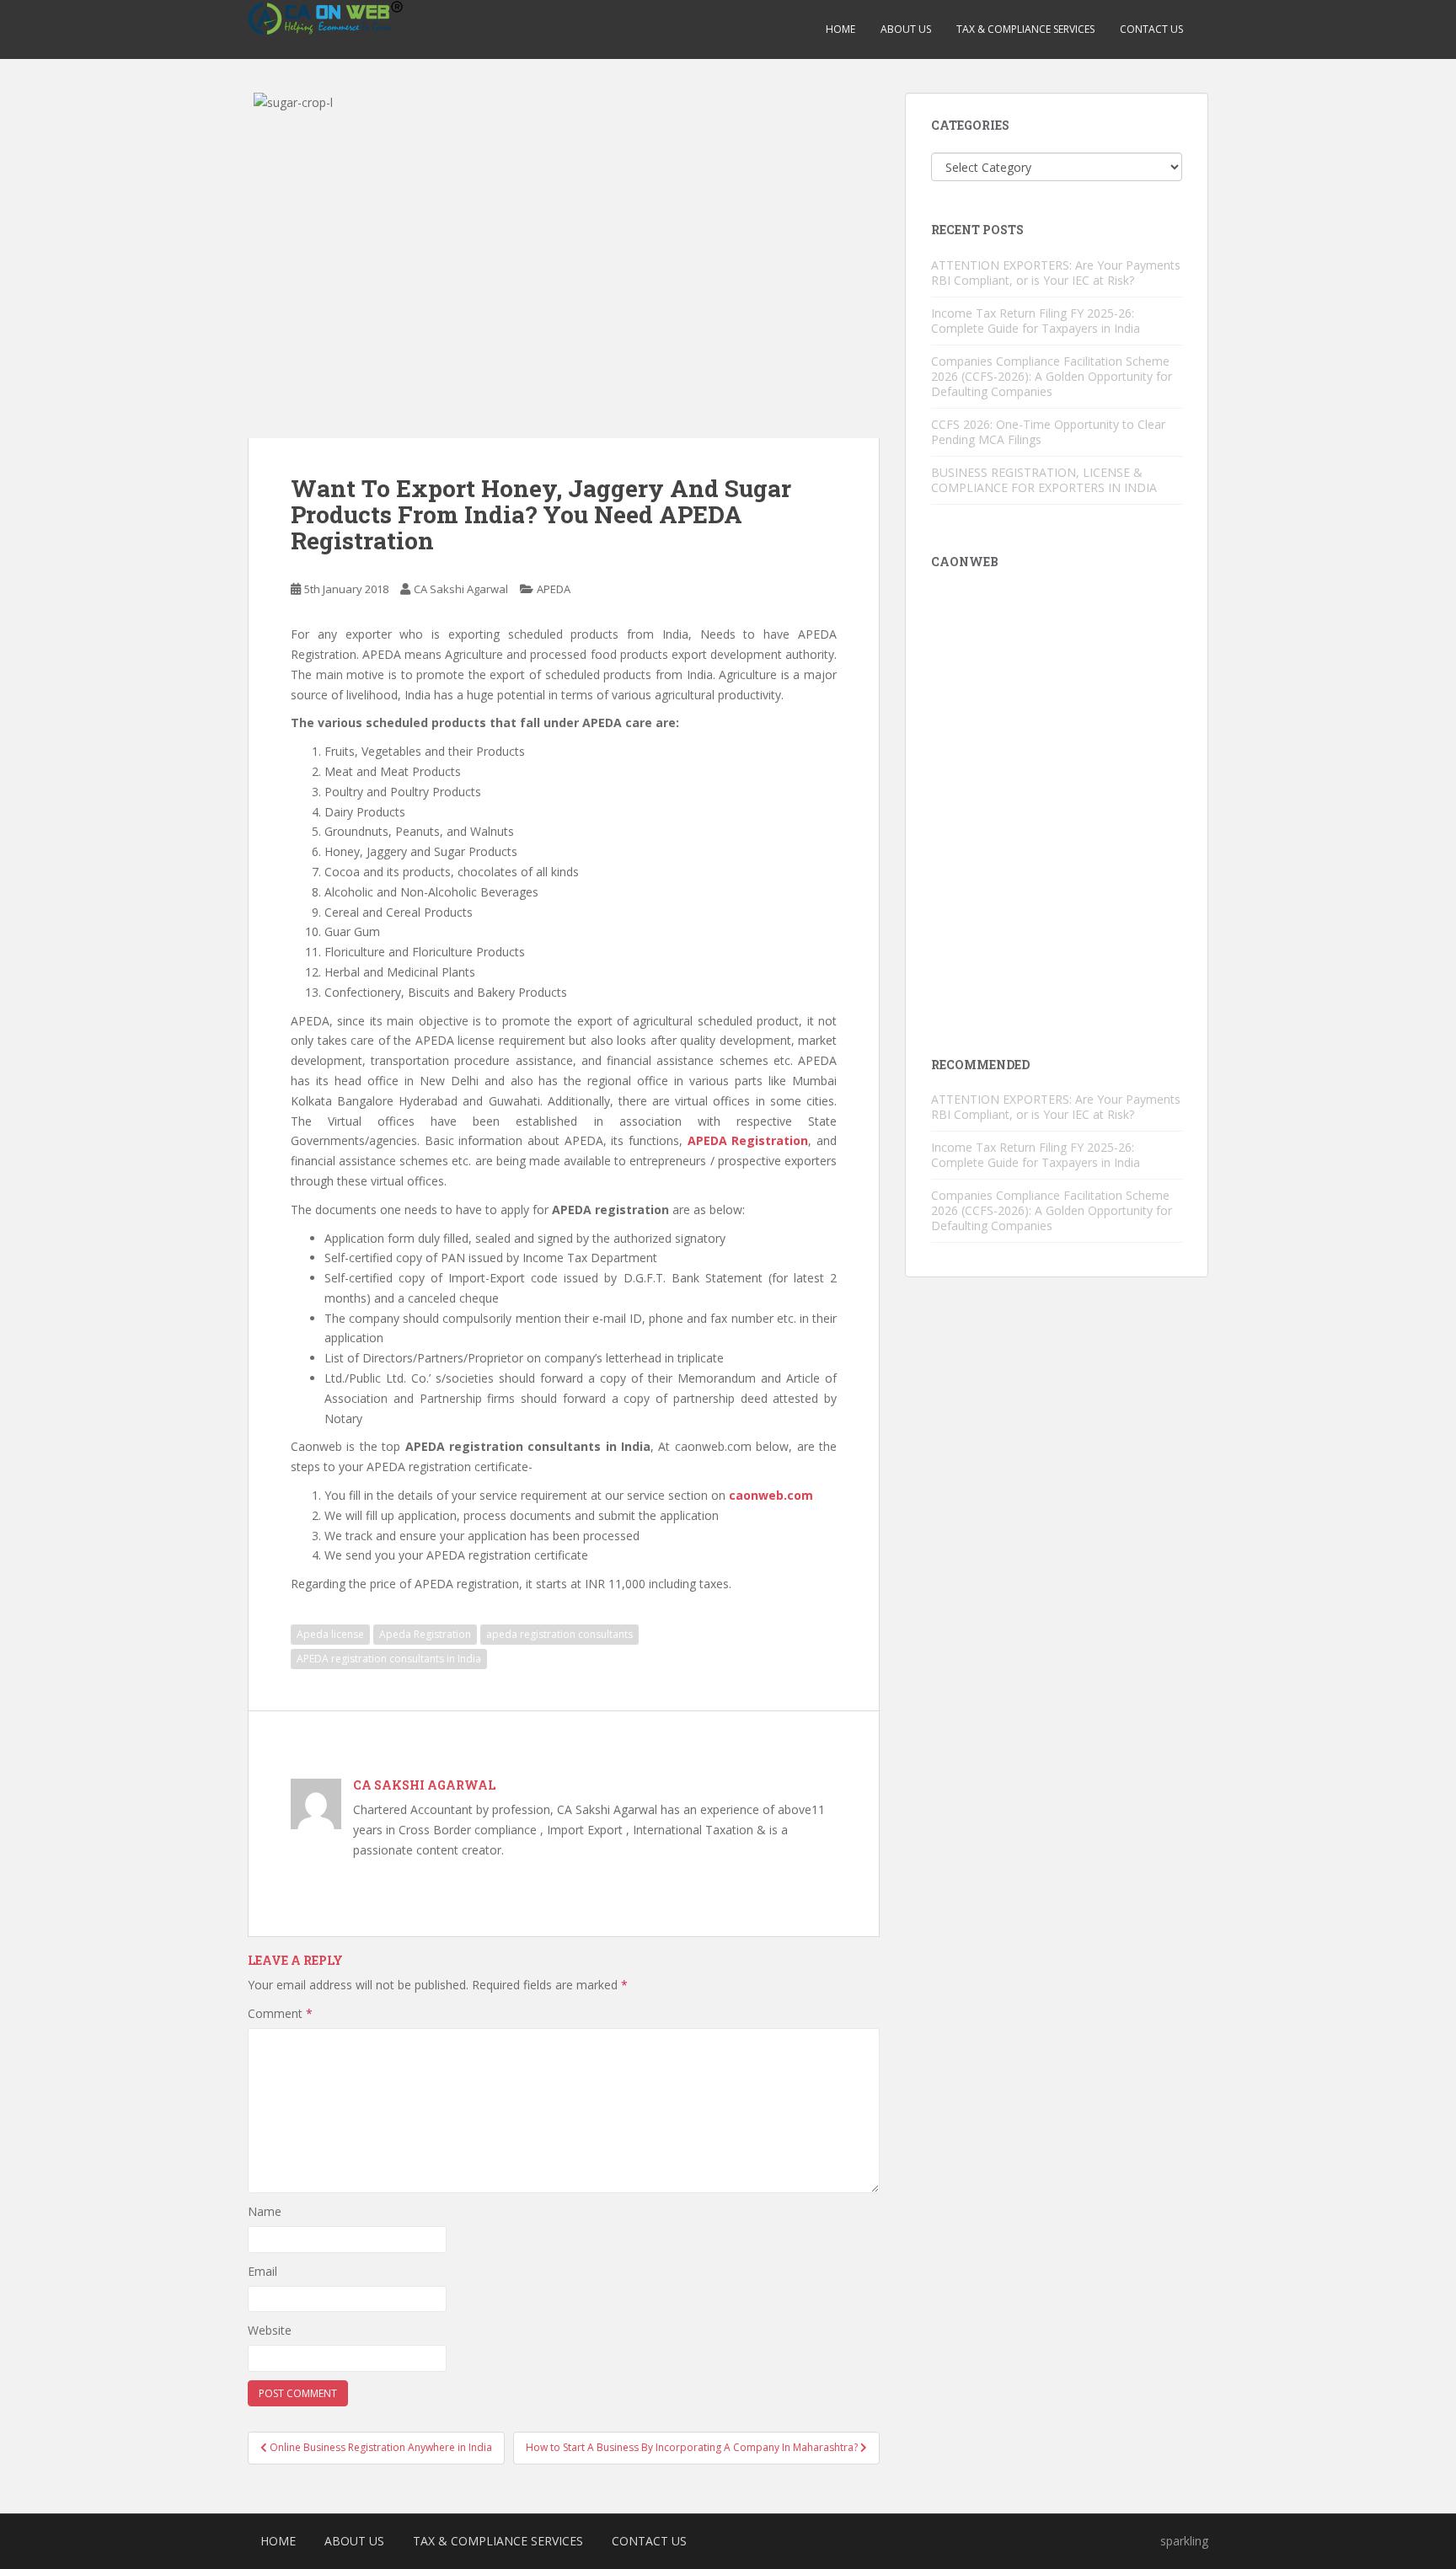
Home (840, 29)
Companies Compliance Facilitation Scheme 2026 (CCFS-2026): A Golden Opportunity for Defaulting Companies (1052, 376)
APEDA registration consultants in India (389, 1659)
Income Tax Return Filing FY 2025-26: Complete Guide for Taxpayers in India (1036, 321)
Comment (280, 2013)
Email (262, 2271)
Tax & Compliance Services (1025, 29)
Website (270, 2330)
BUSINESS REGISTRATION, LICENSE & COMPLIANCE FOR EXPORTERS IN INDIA (1044, 480)
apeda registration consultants (559, 1634)
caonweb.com (771, 1495)
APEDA (554, 589)
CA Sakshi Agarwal (461, 589)
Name (265, 2211)
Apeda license (330, 1634)
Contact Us (1151, 29)
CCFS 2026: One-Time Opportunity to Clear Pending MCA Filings (1048, 432)
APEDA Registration (748, 1140)
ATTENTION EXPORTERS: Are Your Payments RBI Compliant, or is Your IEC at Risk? (1056, 273)
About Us (906, 29)
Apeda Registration (425, 1634)
